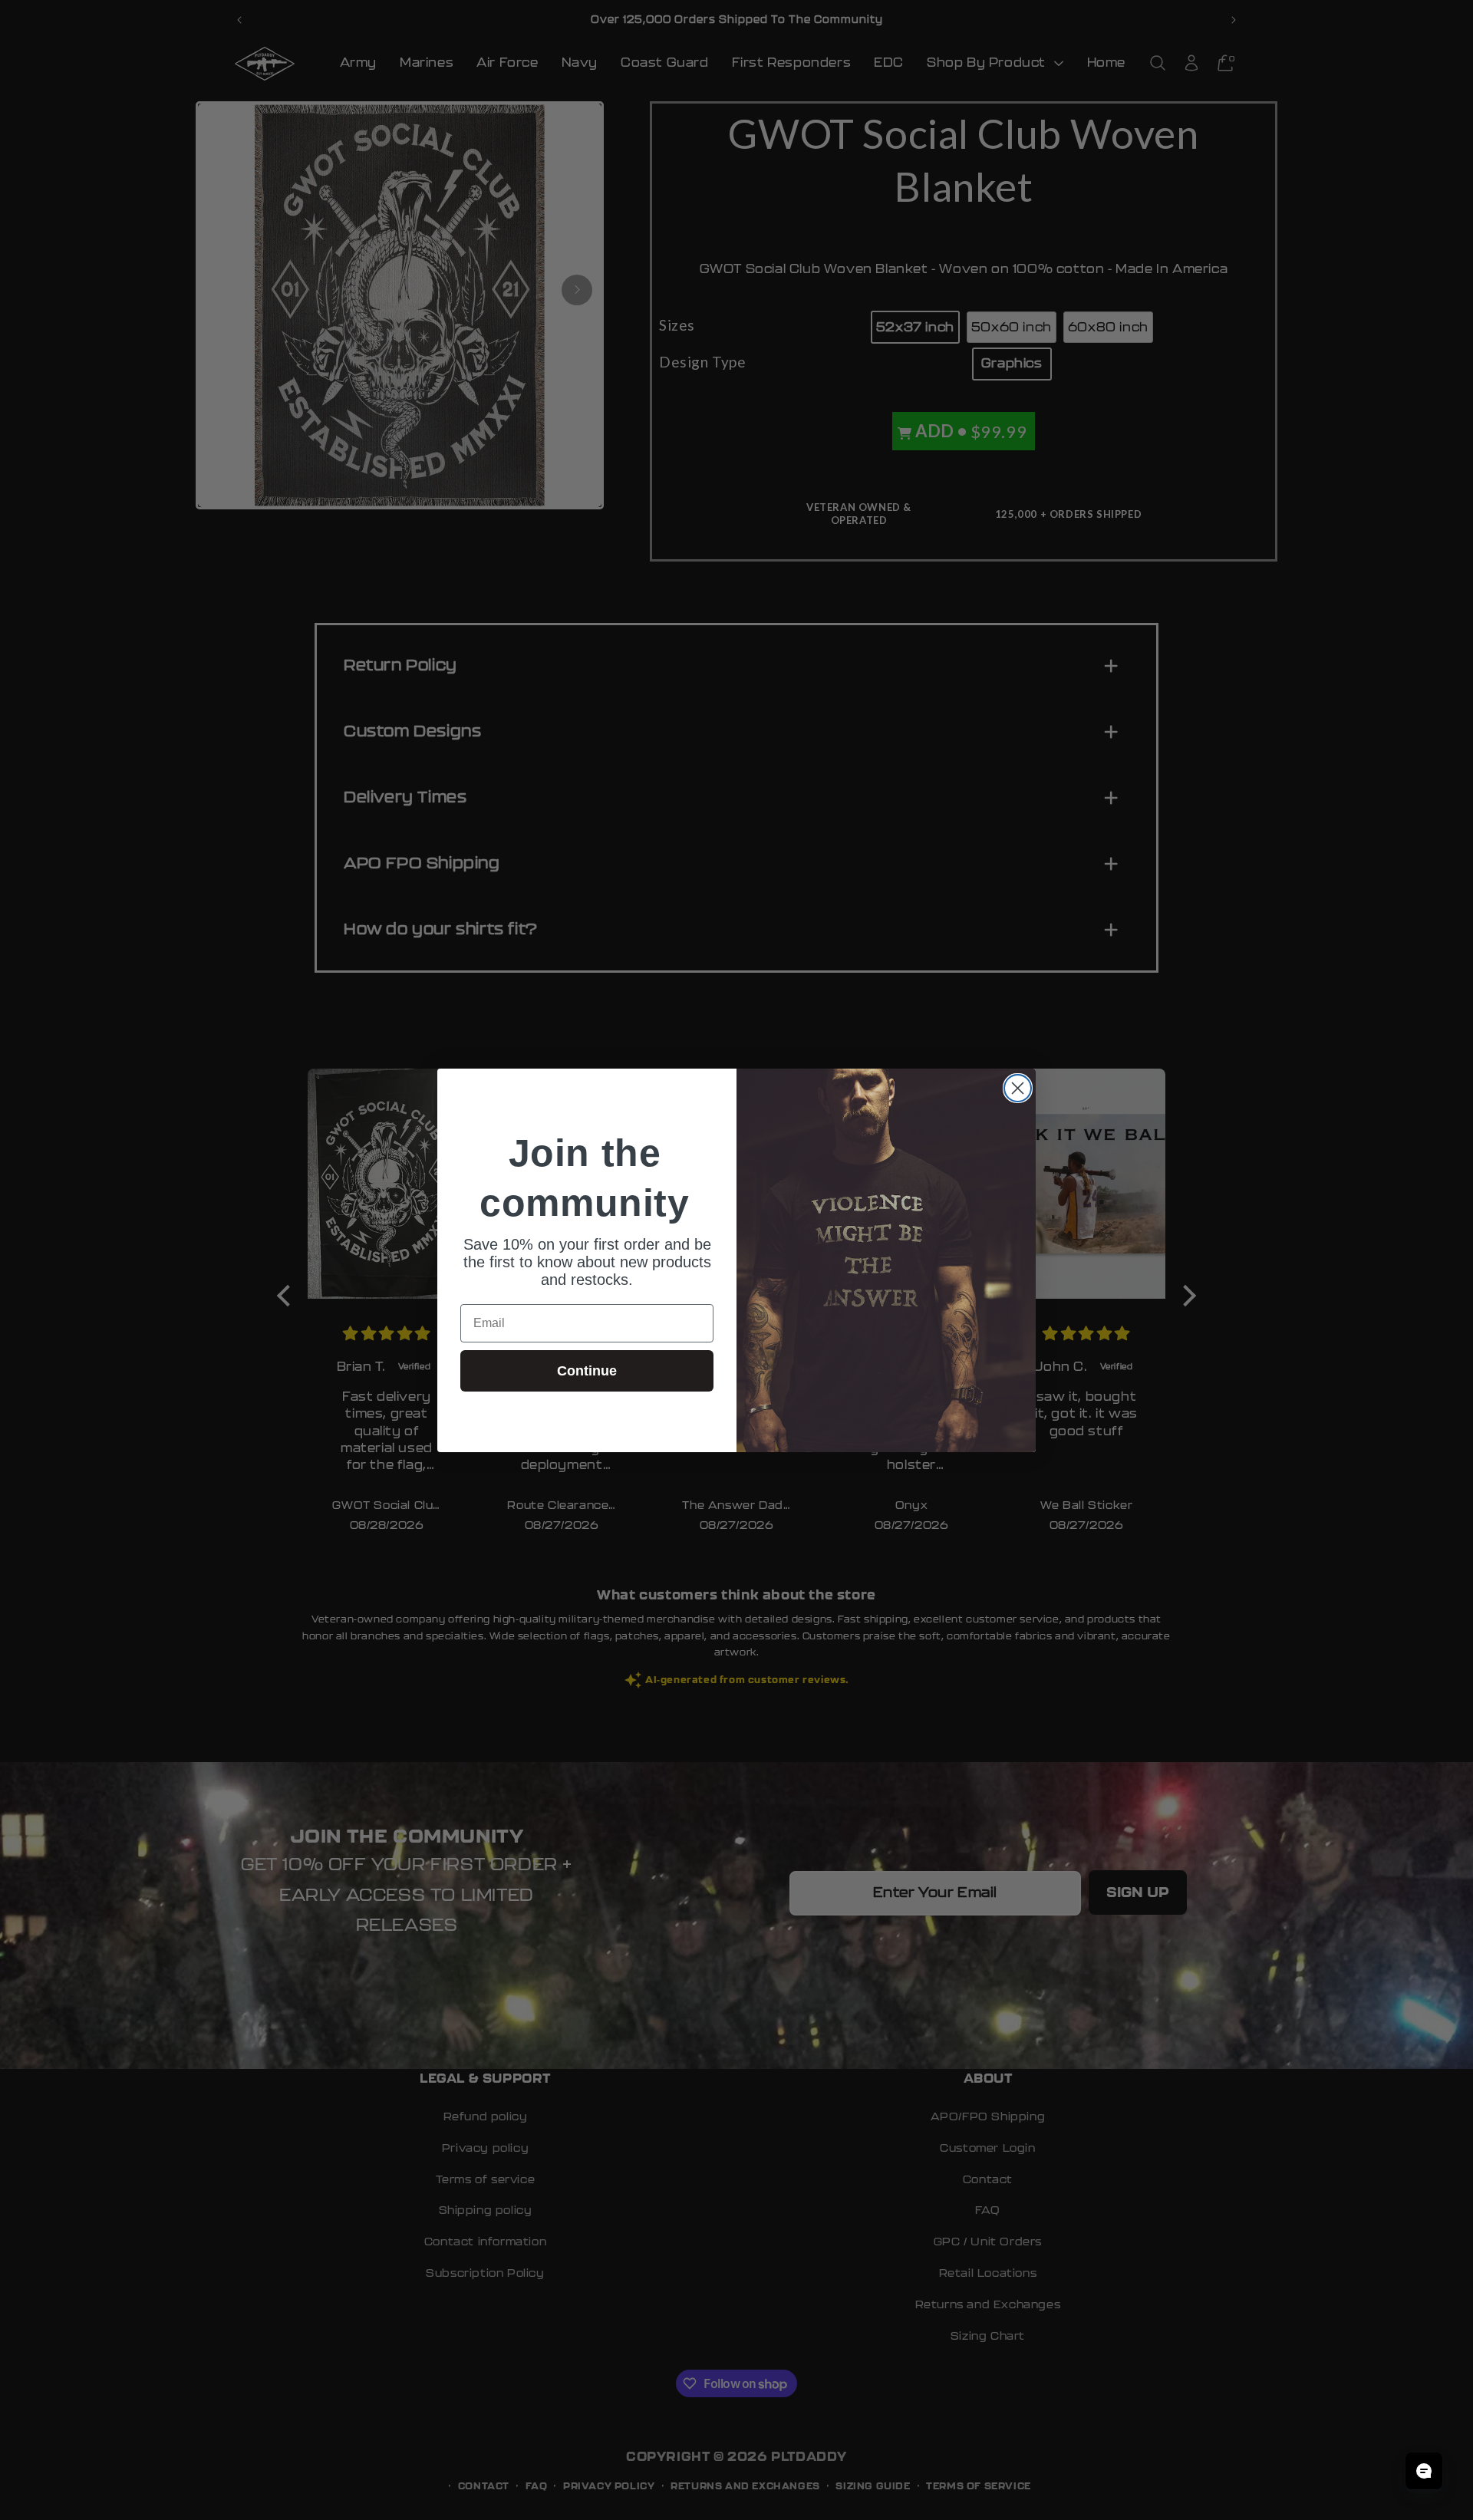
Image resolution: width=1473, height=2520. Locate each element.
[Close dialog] (1018, 1088)
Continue (587, 1371)
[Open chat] (1424, 2471)
